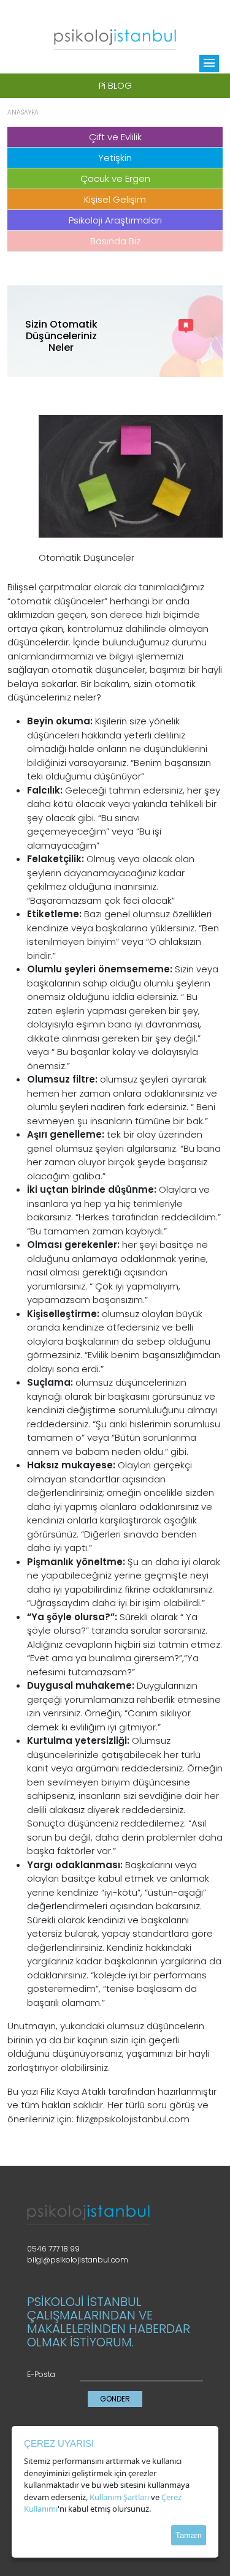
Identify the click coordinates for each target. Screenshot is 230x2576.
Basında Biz (115, 241)
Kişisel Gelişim (115, 199)
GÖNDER (115, 2399)
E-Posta (41, 2374)
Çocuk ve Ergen (115, 178)
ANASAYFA (23, 112)
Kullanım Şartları (119, 2497)
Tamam (189, 2535)
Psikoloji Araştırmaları (115, 220)
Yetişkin (115, 158)
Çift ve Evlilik (115, 137)
